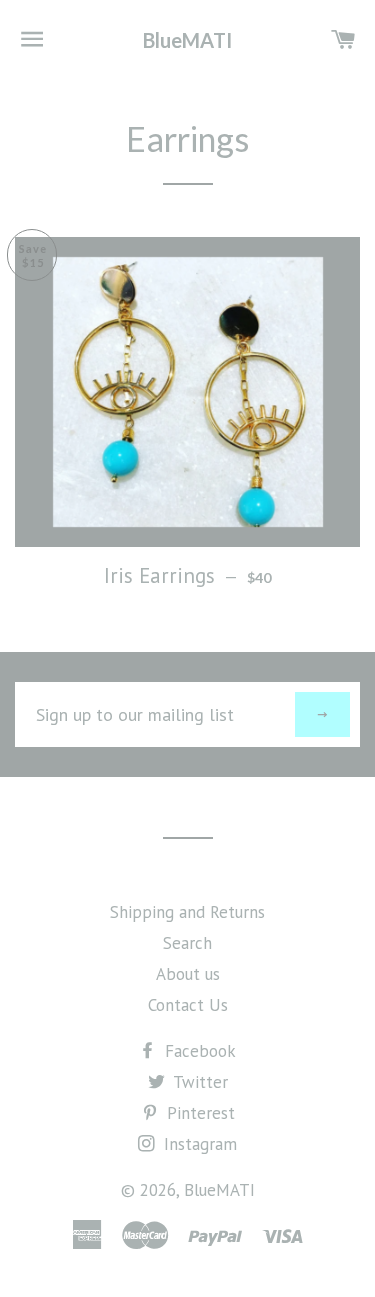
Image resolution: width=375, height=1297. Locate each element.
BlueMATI (187, 40)
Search (187, 943)
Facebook (198, 1051)
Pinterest (198, 1113)
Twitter (198, 1082)
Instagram (198, 1144)
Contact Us (188, 1005)
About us (188, 974)
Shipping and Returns (187, 912)
